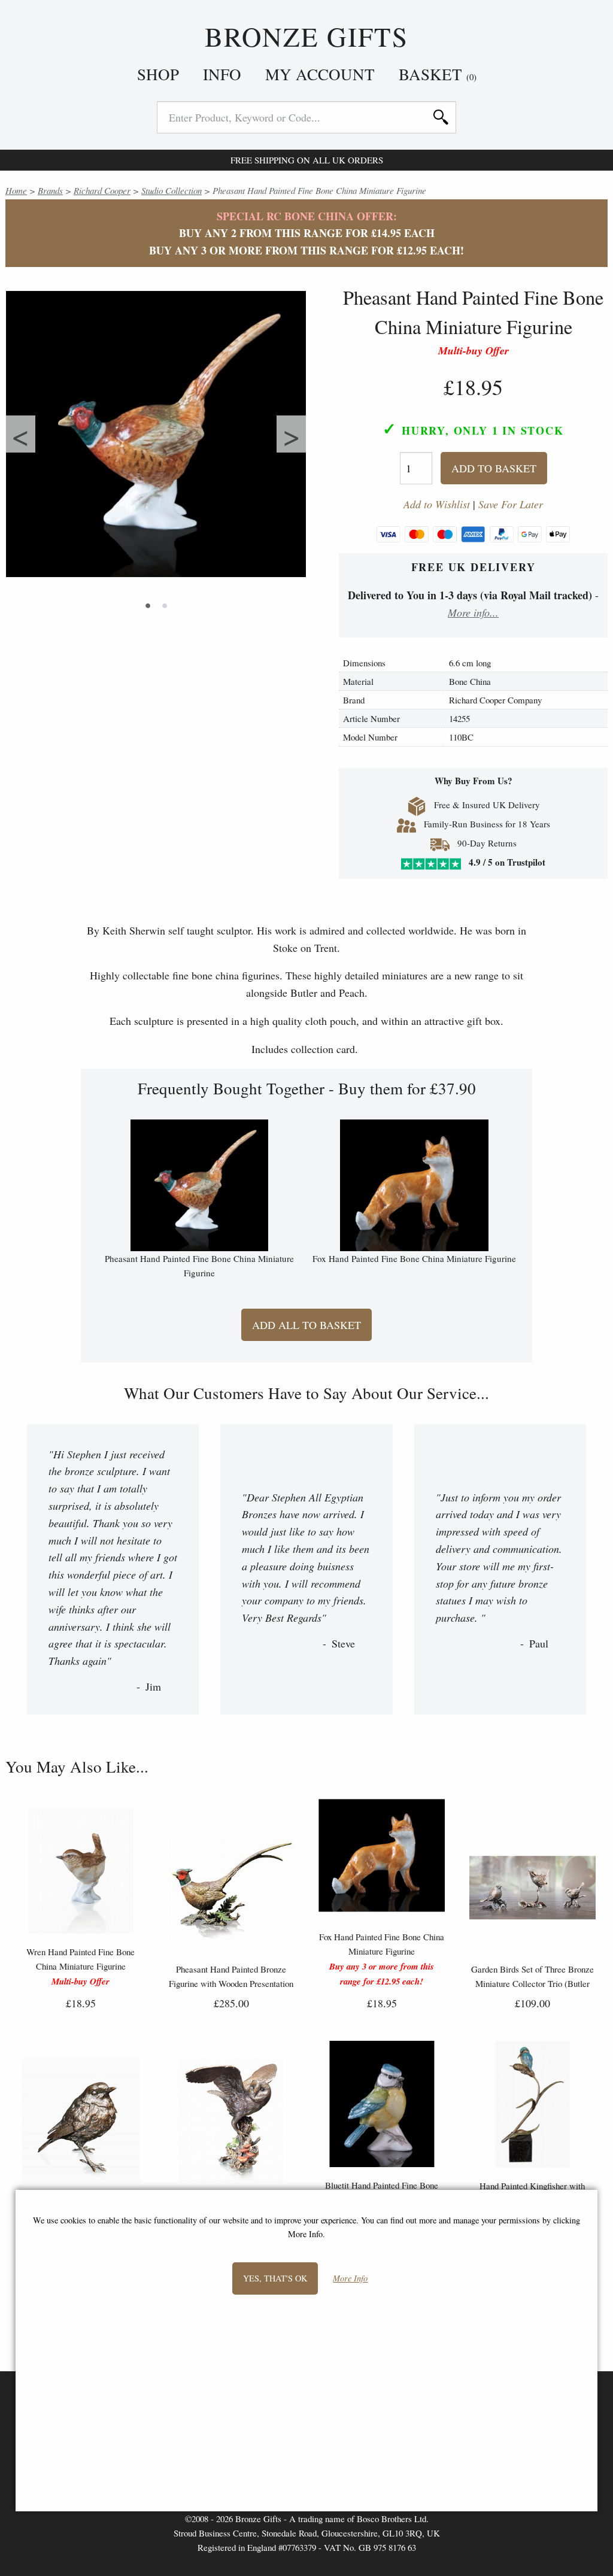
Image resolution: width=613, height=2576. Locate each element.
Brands (50, 190)
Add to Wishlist (437, 504)
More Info (350, 2279)
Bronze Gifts (307, 37)
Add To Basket (494, 468)
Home (16, 190)
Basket (438, 74)
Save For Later (511, 504)
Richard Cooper (102, 190)
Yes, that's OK (275, 2278)
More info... (473, 612)
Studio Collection (172, 190)
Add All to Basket (306, 1325)
